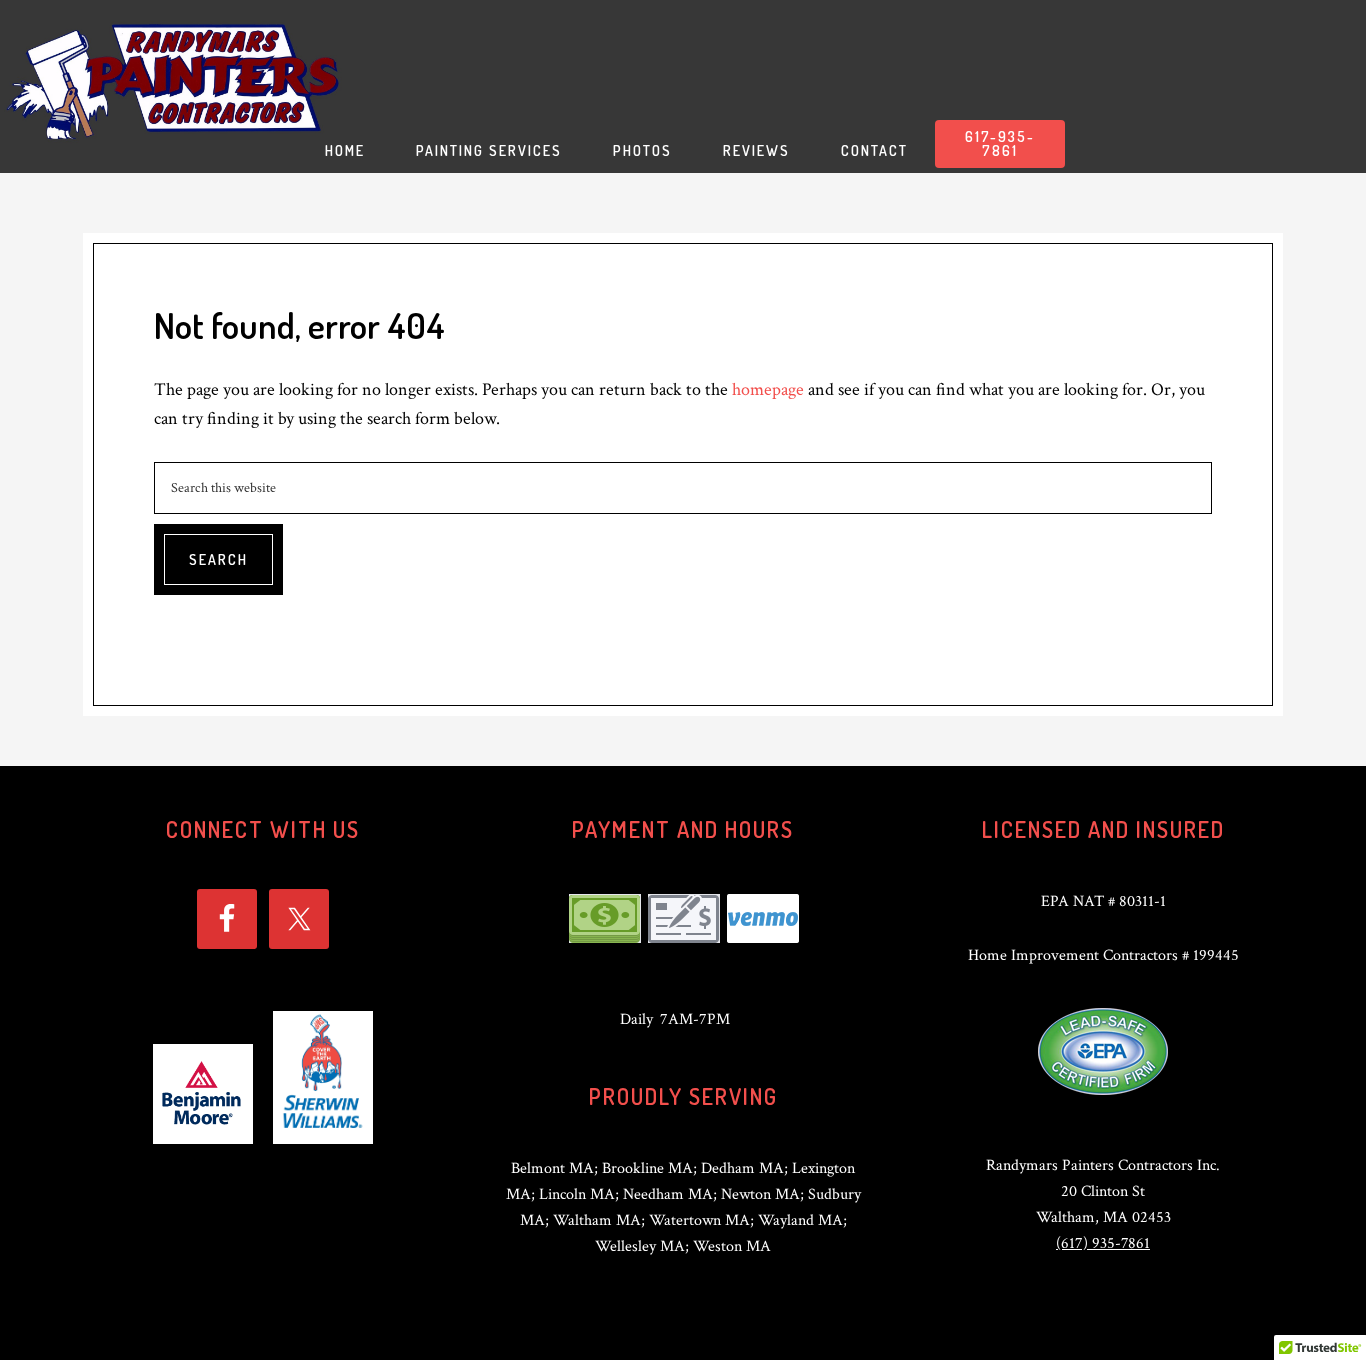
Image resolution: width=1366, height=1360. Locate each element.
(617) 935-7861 (1103, 1243)
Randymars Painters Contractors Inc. (175, 80)
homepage (768, 389)
